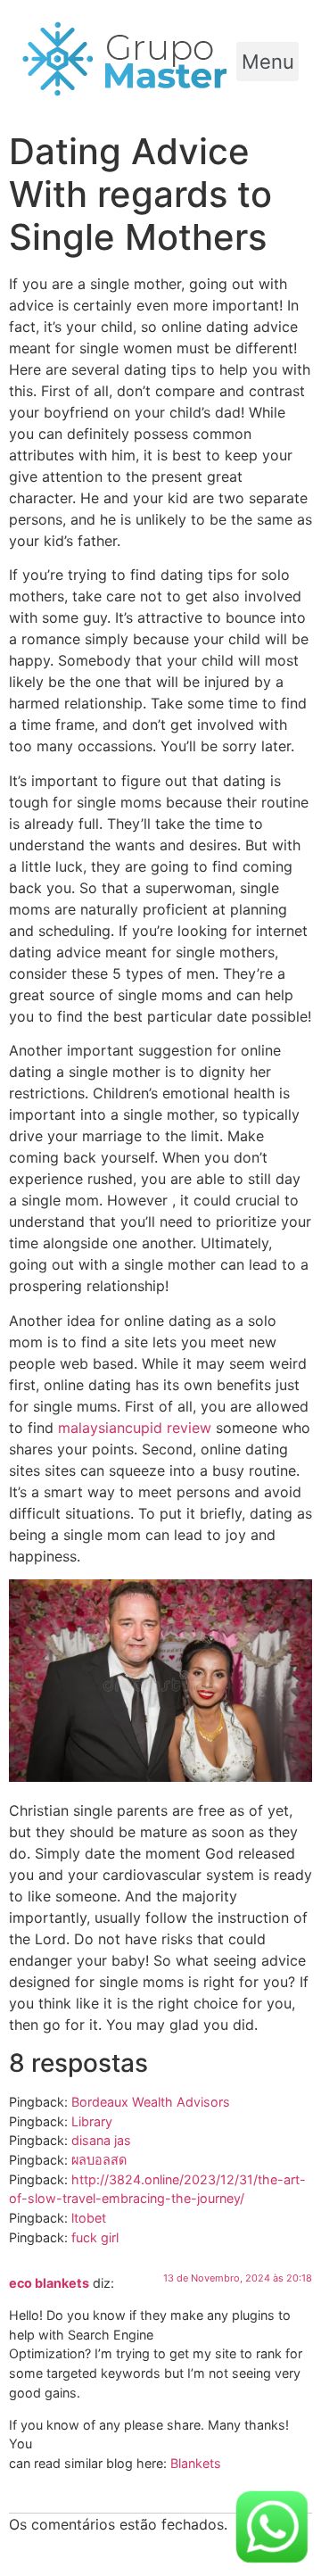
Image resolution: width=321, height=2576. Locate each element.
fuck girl (95, 2237)
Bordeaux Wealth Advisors (151, 2102)
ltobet (89, 2218)
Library (92, 2121)
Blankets (196, 2463)
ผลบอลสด (99, 2160)
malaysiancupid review (135, 1428)
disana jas (101, 2140)
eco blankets (49, 2283)
